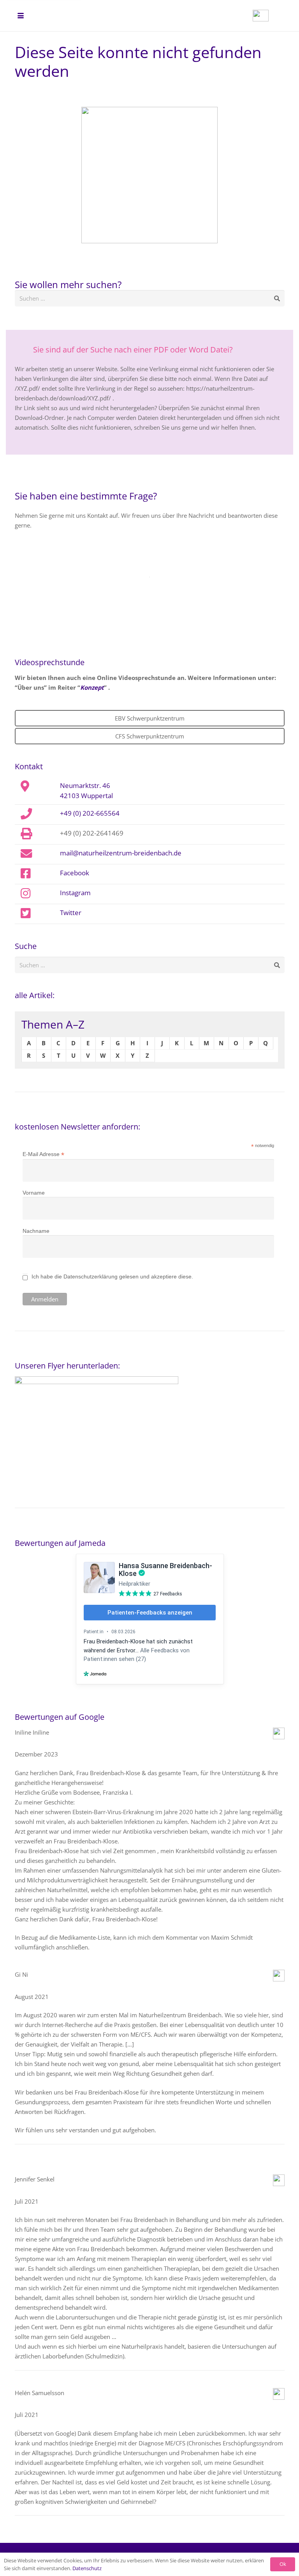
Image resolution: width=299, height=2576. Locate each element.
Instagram (75, 892)
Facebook (75, 873)
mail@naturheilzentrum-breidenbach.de (121, 853)
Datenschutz (87, 2568)
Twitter (71, 912)
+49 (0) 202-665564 (90, 813)
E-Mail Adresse (43, 1154)
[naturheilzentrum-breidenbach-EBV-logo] (261, 16)
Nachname (36, 1231)
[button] (21, 16)
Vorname (34, 1193)
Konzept (92, 687)
